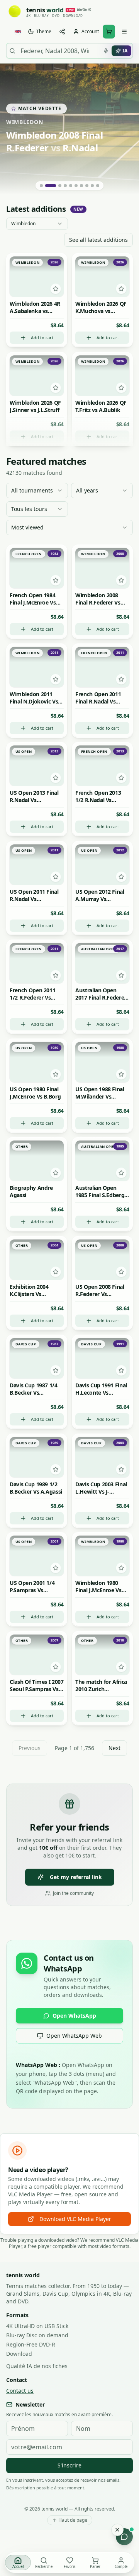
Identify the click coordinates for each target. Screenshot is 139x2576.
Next (114, 1748)
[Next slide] (127, 129)
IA (125, 51)
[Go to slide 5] (71, 186)
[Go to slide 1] (41, 186)
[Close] (117, 2530)
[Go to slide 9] (92, 186)
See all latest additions (98, 240)
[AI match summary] (37, 264)
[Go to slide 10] (98, 186)
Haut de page (73, 2520)
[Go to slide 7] (81, 186)
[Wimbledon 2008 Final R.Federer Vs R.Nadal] (69, 129)
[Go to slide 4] (65, 186)
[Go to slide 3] (60, 186)
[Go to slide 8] (87, 186)
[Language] (18, 32)
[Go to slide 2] (51, 186)
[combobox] (37, 224)
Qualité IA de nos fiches (37, 2366)
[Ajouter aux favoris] (55, 289)
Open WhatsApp (74, 2016)
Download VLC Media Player (75, 2219)
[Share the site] (62, 32)
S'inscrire (69, 2465)
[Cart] (109, 32)
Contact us (20, 2391)
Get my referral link (76, 1877)
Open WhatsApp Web (74, 2036)
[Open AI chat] (124, 2537)
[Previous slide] (12, 129)
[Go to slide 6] (76, 186)
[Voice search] (106, 51)
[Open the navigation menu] (124, 32)
